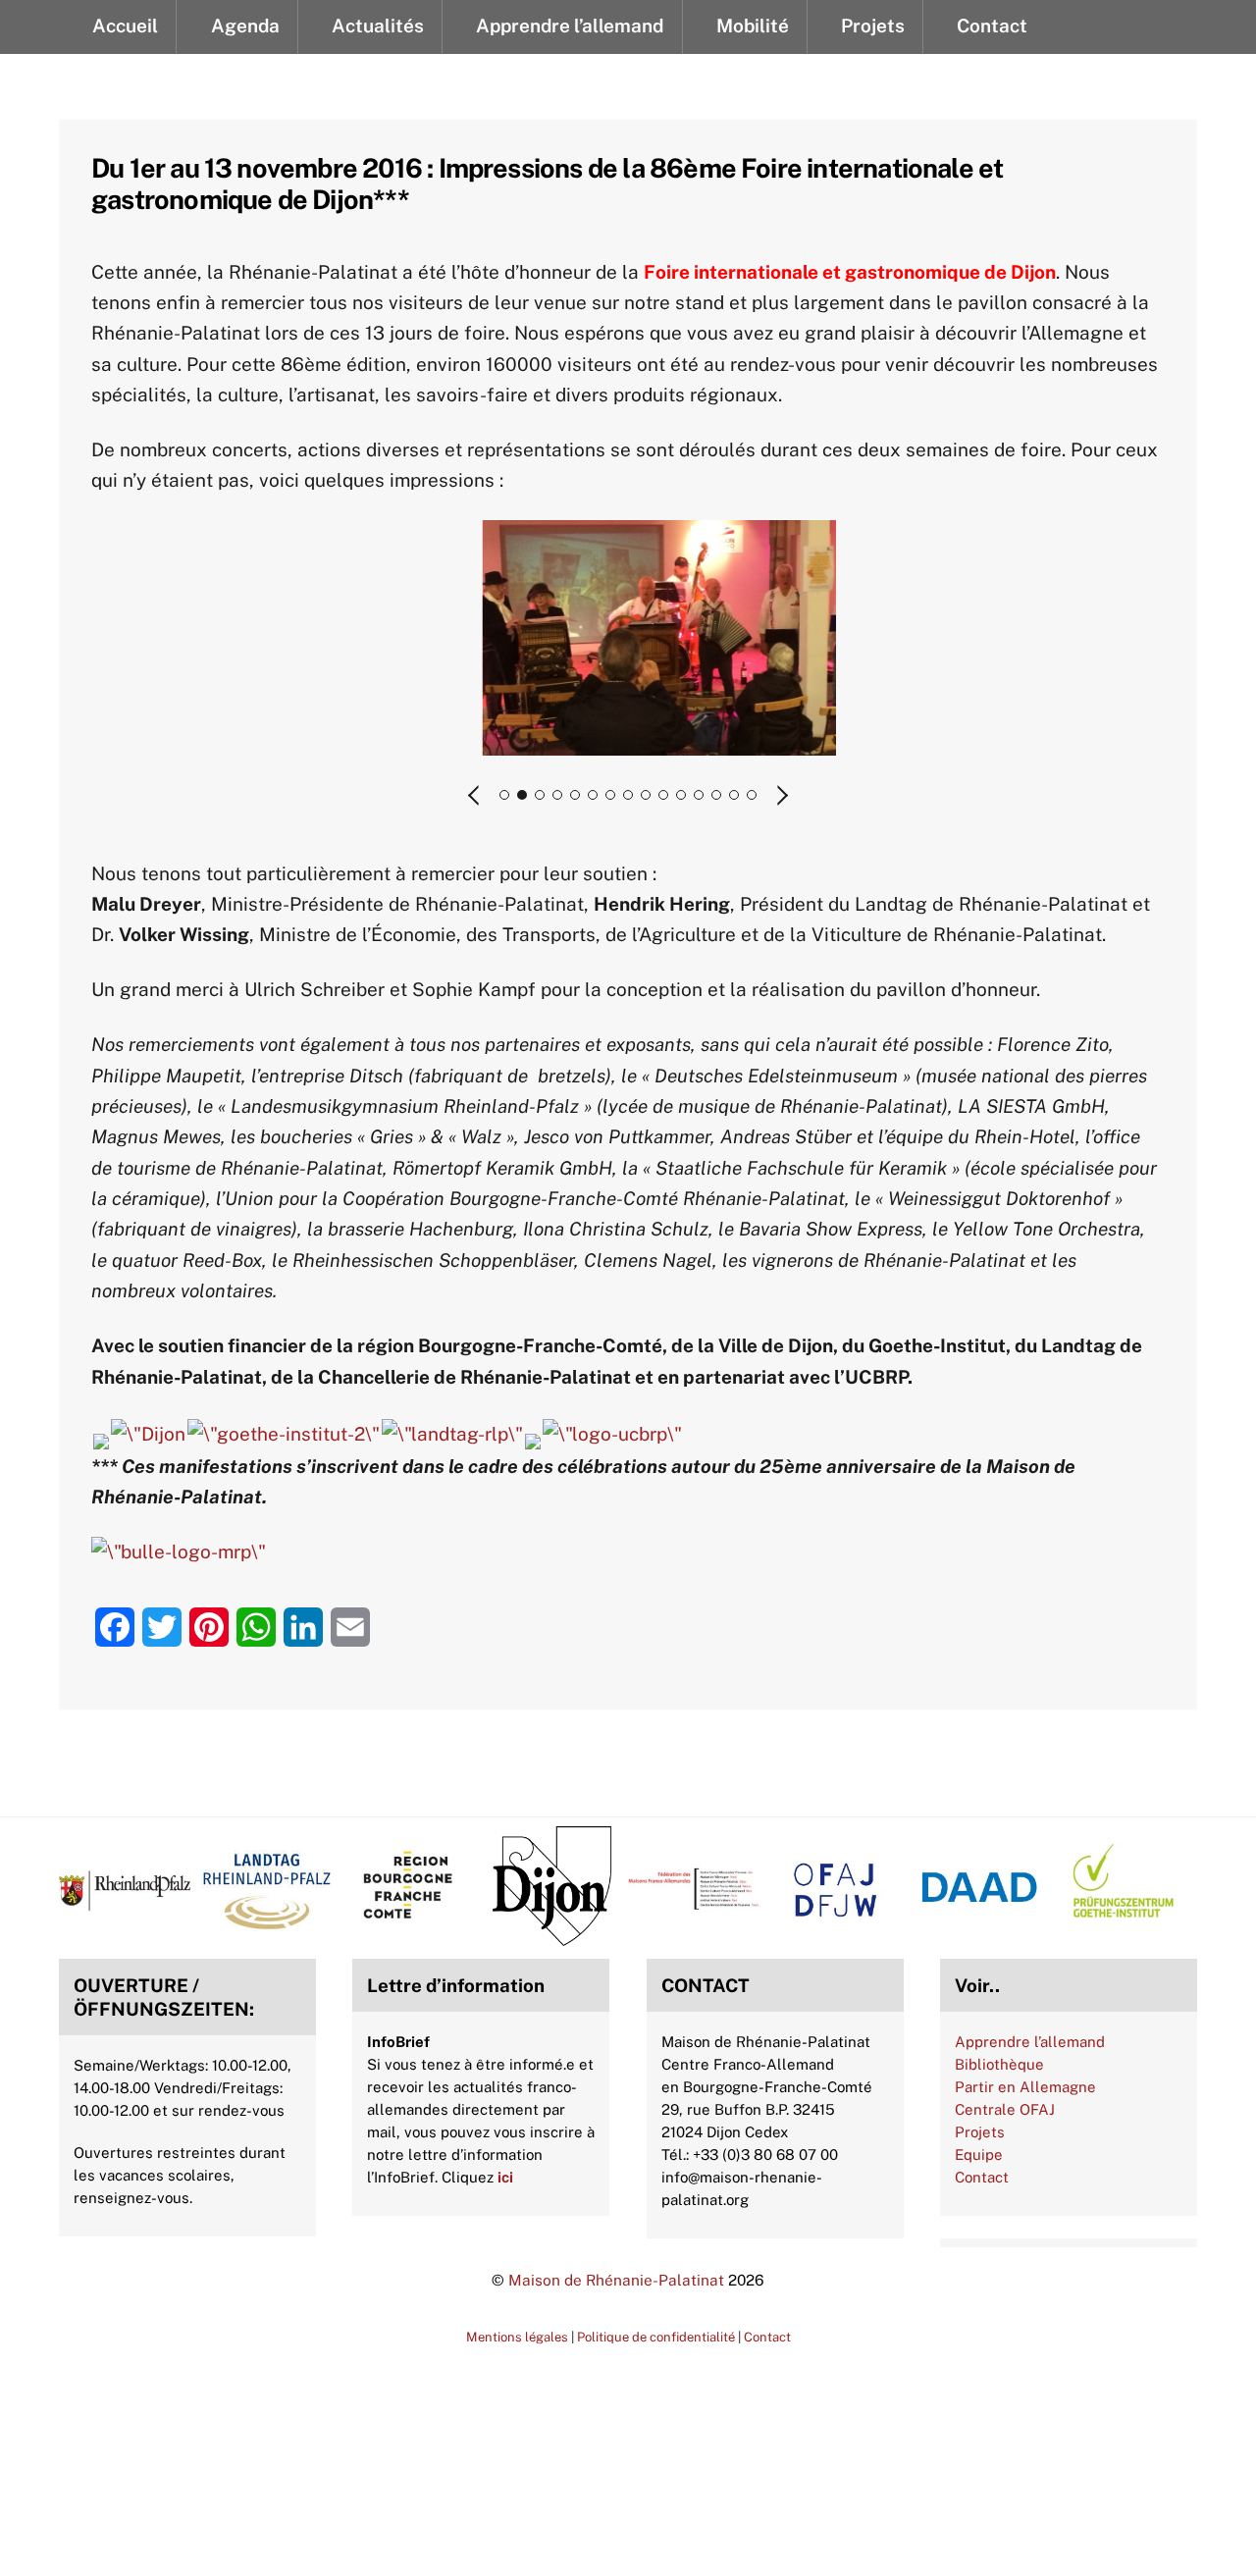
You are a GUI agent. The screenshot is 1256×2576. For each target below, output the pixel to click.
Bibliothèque (999, 2064)
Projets (980, 2132)
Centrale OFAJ (1005, 2109)
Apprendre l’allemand (1030, 2042)
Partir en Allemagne (1025, 2087)
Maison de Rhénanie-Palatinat (616, 2280)
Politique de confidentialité (656, 2337)
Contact (982, 2177)
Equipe (979, 2155)
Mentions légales (517, 2337)
